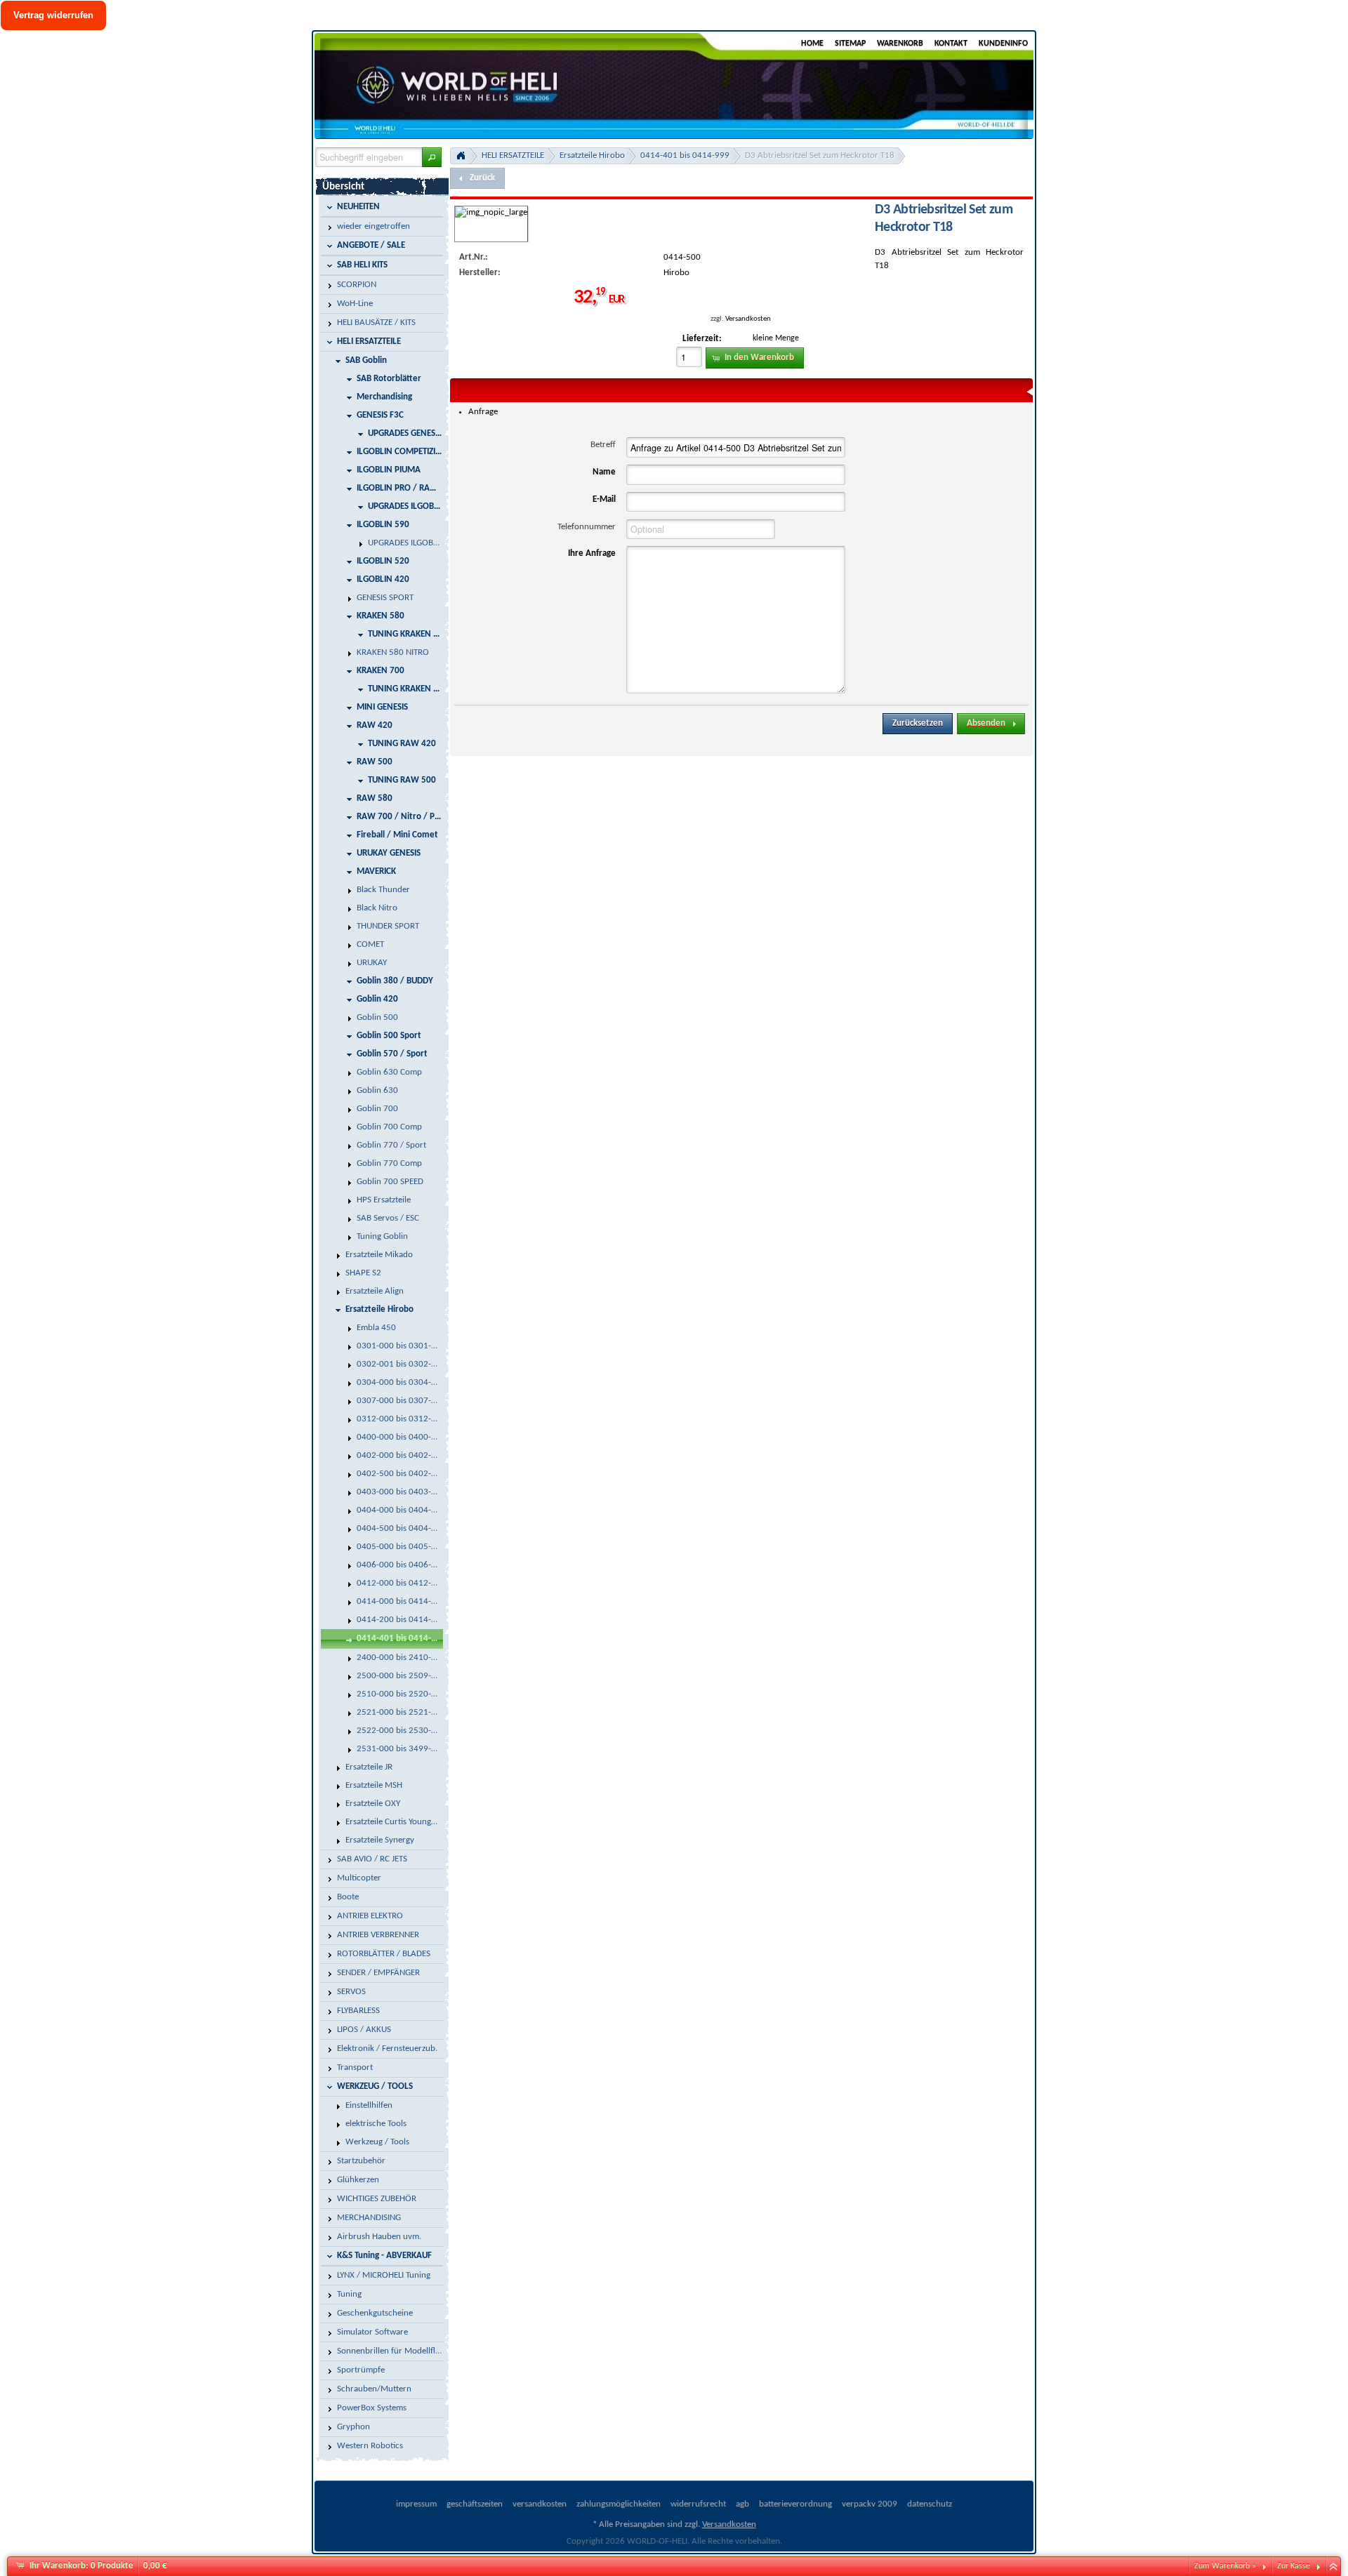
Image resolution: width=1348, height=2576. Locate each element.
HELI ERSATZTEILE (513, 155)
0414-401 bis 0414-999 (685, 155)
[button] (432, 157)
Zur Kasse (1294, 2566)
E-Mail (604, 499)
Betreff (603, 445)
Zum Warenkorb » (1225, 2566)
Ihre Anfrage (592, 553)
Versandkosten (748, 319)
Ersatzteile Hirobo (592, 155)
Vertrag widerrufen (53, 15)
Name (604, 472)
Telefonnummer (587, 527)
